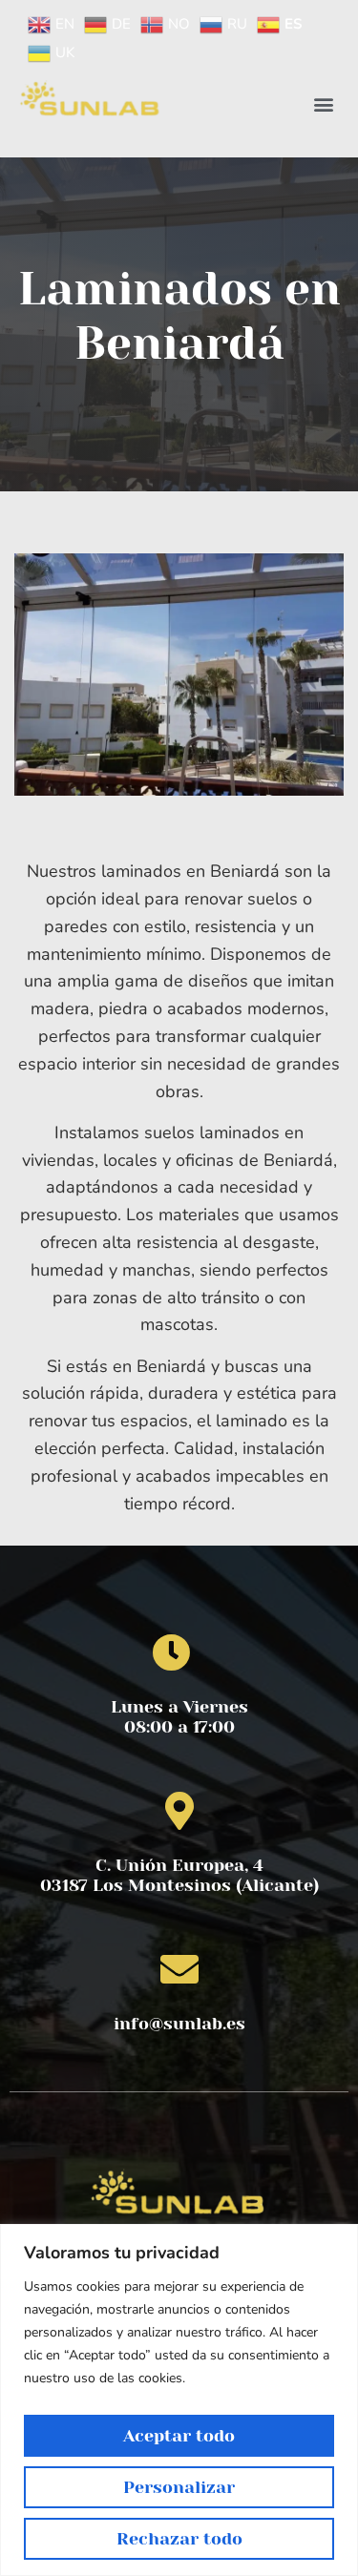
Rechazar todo (179, 2539)
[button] (323, 104)
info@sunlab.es (179, 2024)
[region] (179, 2400)
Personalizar (179, 2487)
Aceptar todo (179, 2436)
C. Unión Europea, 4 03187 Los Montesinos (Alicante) (179, 1876)
